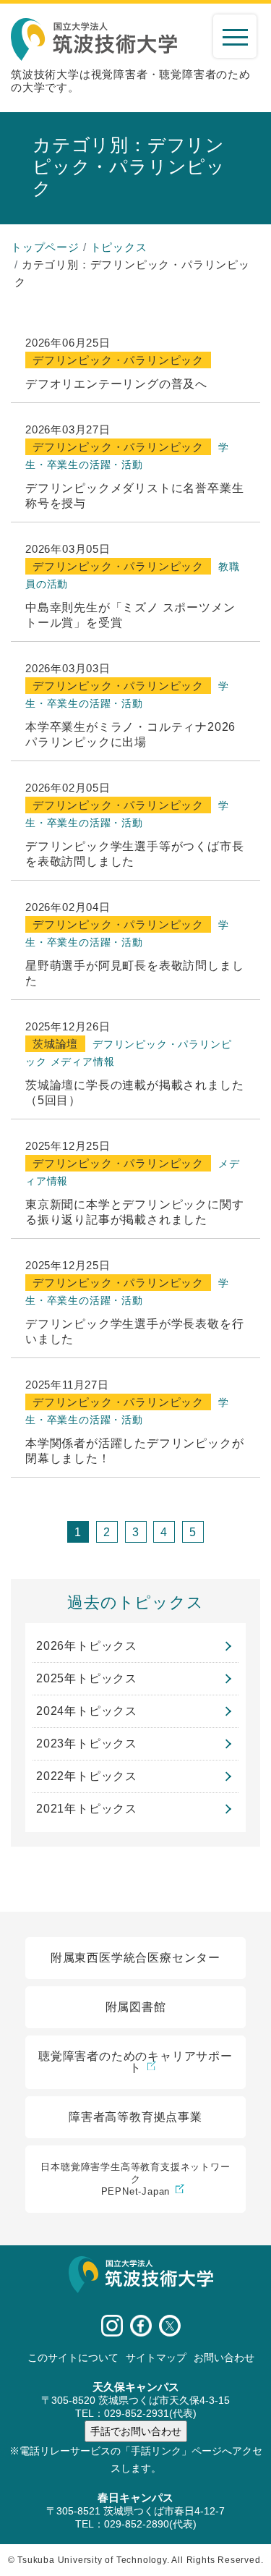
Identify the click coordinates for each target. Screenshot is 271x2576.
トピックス (119, 247)
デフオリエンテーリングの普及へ (116, 384)
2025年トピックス (87, 1678)
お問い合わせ (224, 2357)
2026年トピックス (87, 1646)
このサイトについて (73, 2357)
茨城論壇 (55, 1044)
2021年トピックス (87, 1809)
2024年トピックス (87, 1711)
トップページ (45, 247)
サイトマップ (156, 2357)
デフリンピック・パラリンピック (118, 360)
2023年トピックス (87, 1744)
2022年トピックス (87, 1776)
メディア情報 (83, 1062)
